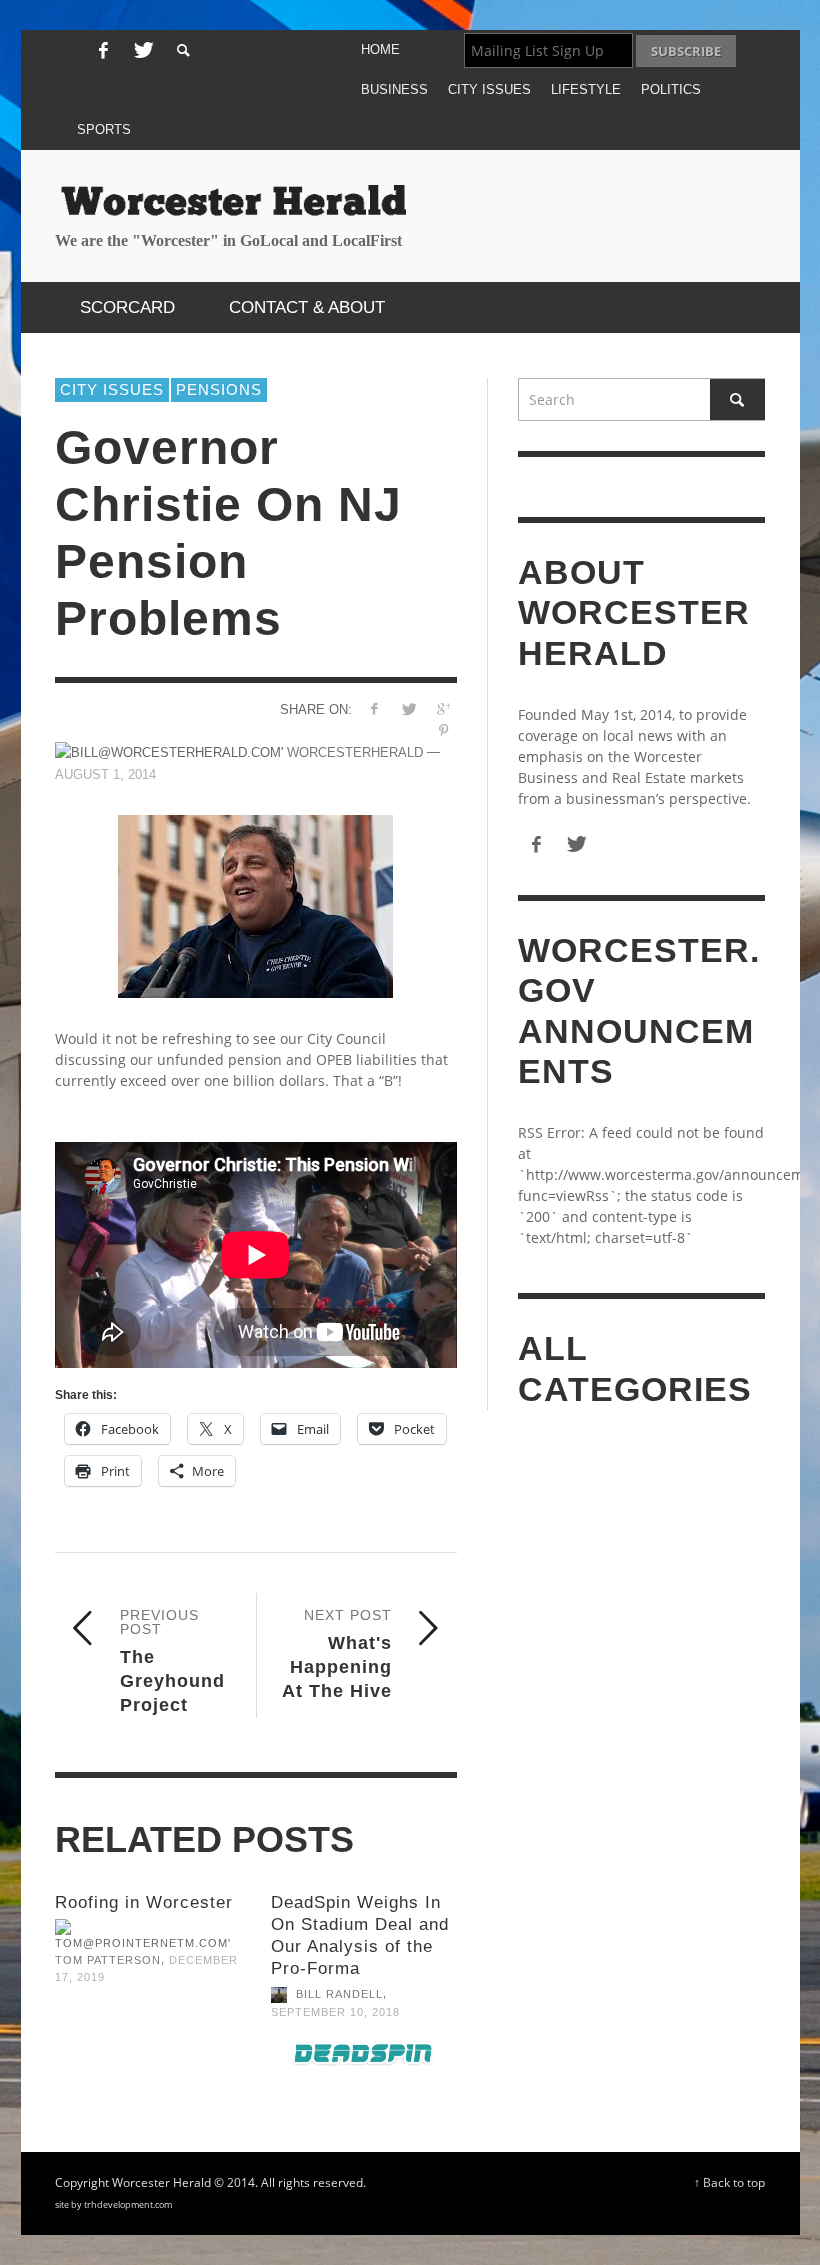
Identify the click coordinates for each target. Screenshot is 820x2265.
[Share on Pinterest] (443, 730)
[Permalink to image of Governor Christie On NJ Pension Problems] (256, 906)
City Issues (112, 389)
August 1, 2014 (105, 774)
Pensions (219, 389)
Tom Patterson (108, 1960)
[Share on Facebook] (373, 708)
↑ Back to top (729, 2182)
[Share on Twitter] (408, 708)
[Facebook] (103, 51)
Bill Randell (339, 1995)
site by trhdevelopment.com (113, 2204)
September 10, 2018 (335, 2012)
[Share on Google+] (443, 708)
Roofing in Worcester (144, 1902)
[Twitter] (142, 51)
